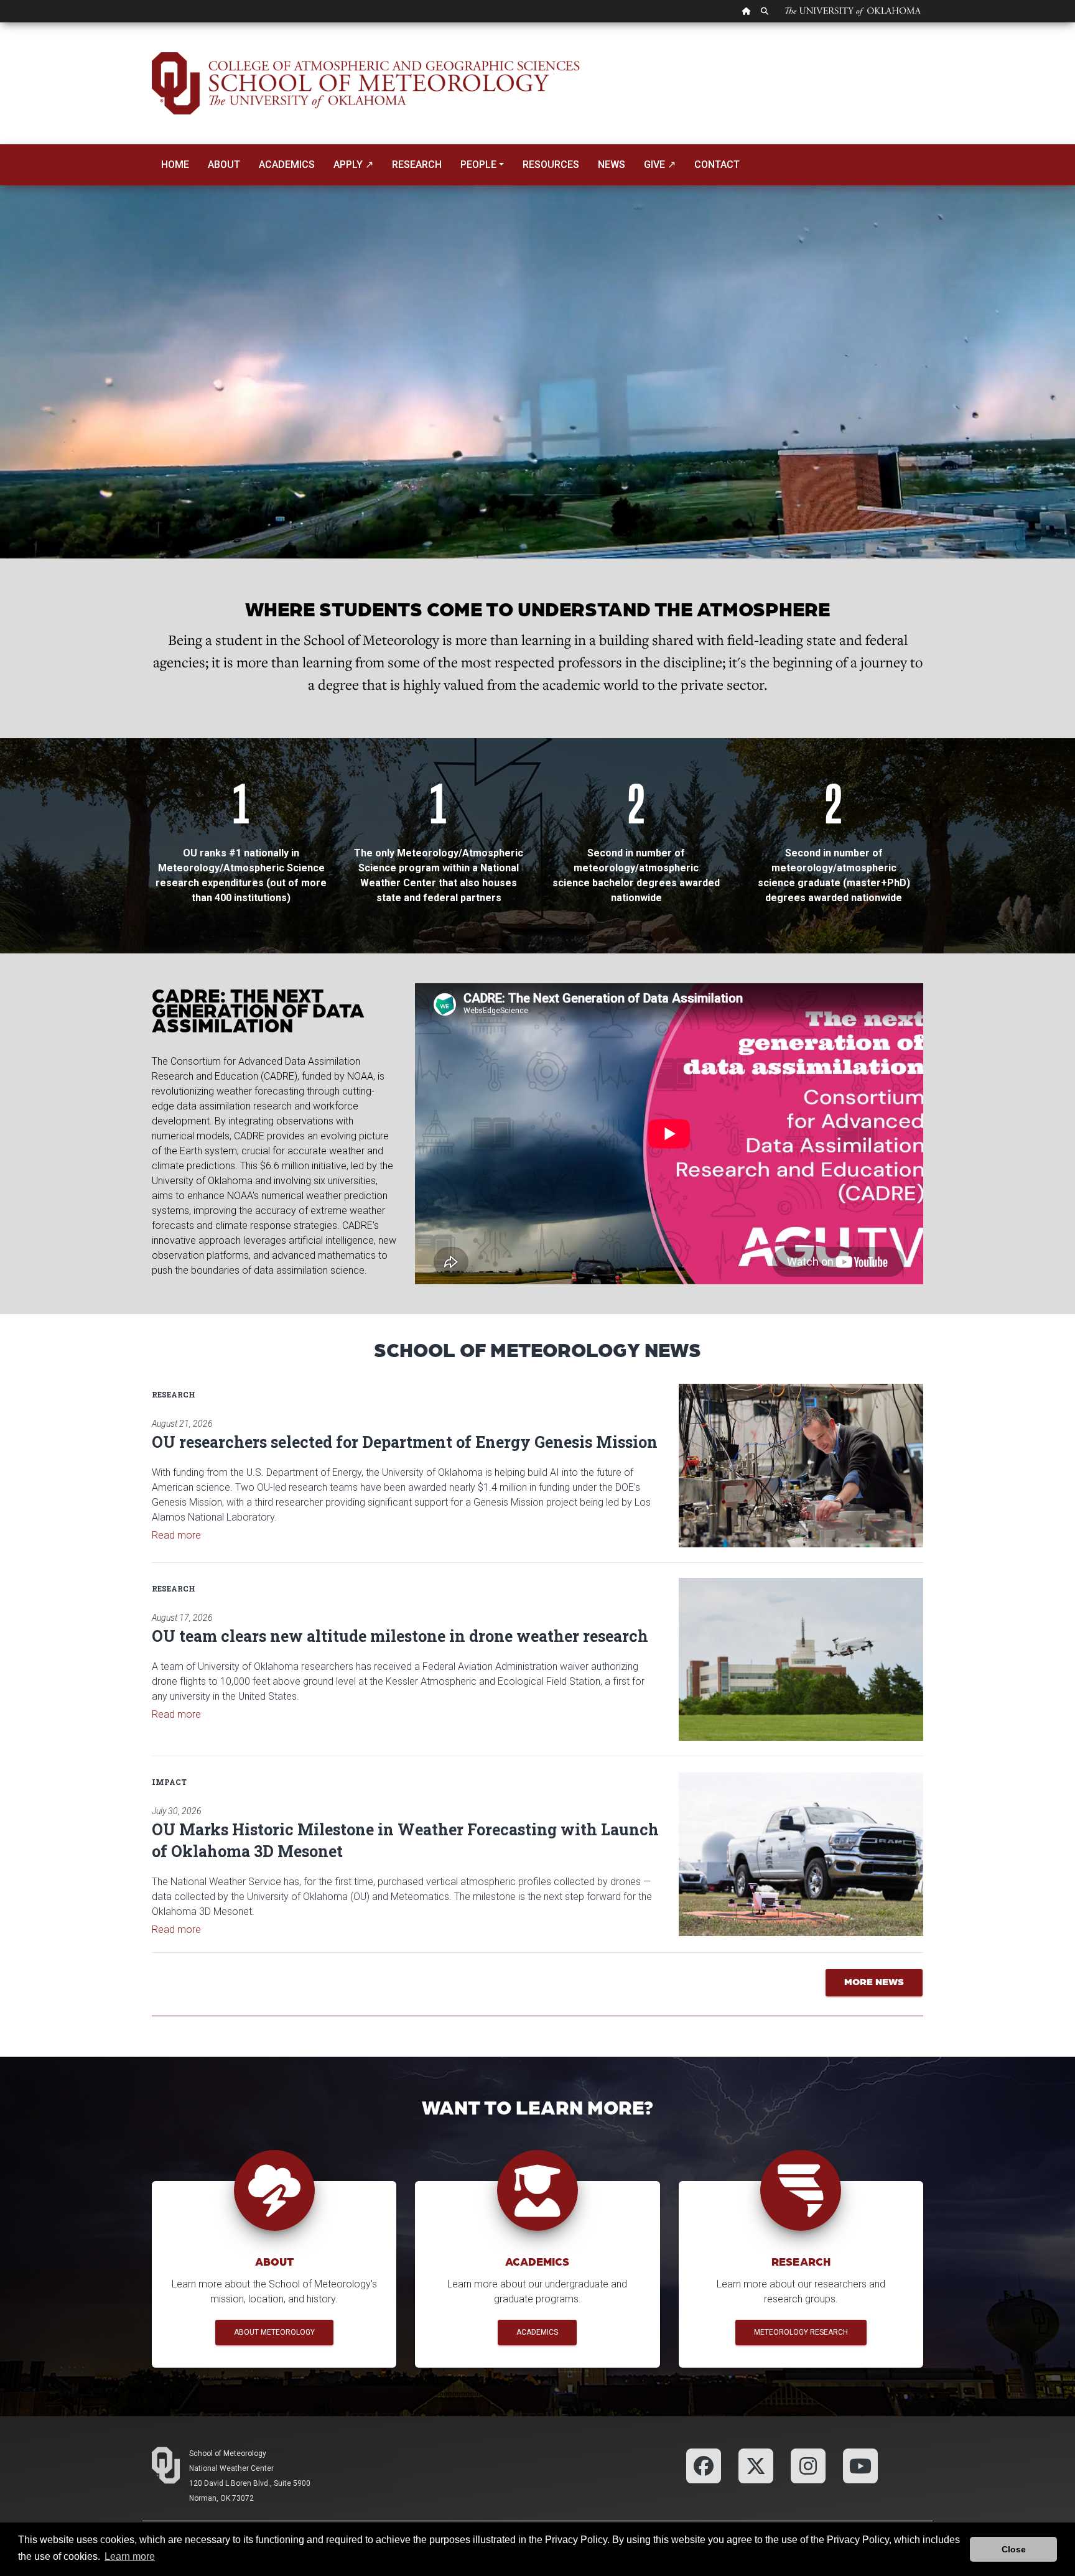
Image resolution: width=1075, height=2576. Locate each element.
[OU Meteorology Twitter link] (756, 2465)
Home (175, 164)
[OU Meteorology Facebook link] (704, 2465)
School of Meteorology (228, 2453)
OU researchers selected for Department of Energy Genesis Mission (405, 1442)
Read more (176, 1535)
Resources (551, 164)
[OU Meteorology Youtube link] (860, 2465)
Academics (287, 164)
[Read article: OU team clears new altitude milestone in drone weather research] (801, 1659)
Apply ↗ (353, 164)
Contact (717, 164)
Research (417, 164)
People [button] (478, 164)
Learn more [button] (130, 2556)
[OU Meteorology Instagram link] (808, 2465)
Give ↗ (660, 164)
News (612, 164)
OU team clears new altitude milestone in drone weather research (400, 1636)
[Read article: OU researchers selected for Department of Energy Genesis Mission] (801, 1465)
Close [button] (1014, 2549)
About (224, 164)
